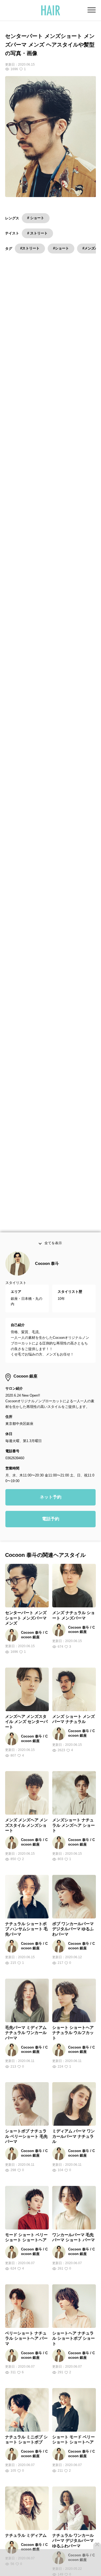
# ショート (36, 218)
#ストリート (30, 248)
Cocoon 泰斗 (47, 1266)
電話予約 (51, 1522)
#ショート (61, 248)
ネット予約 (51, 1500)
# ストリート (37, 233)
